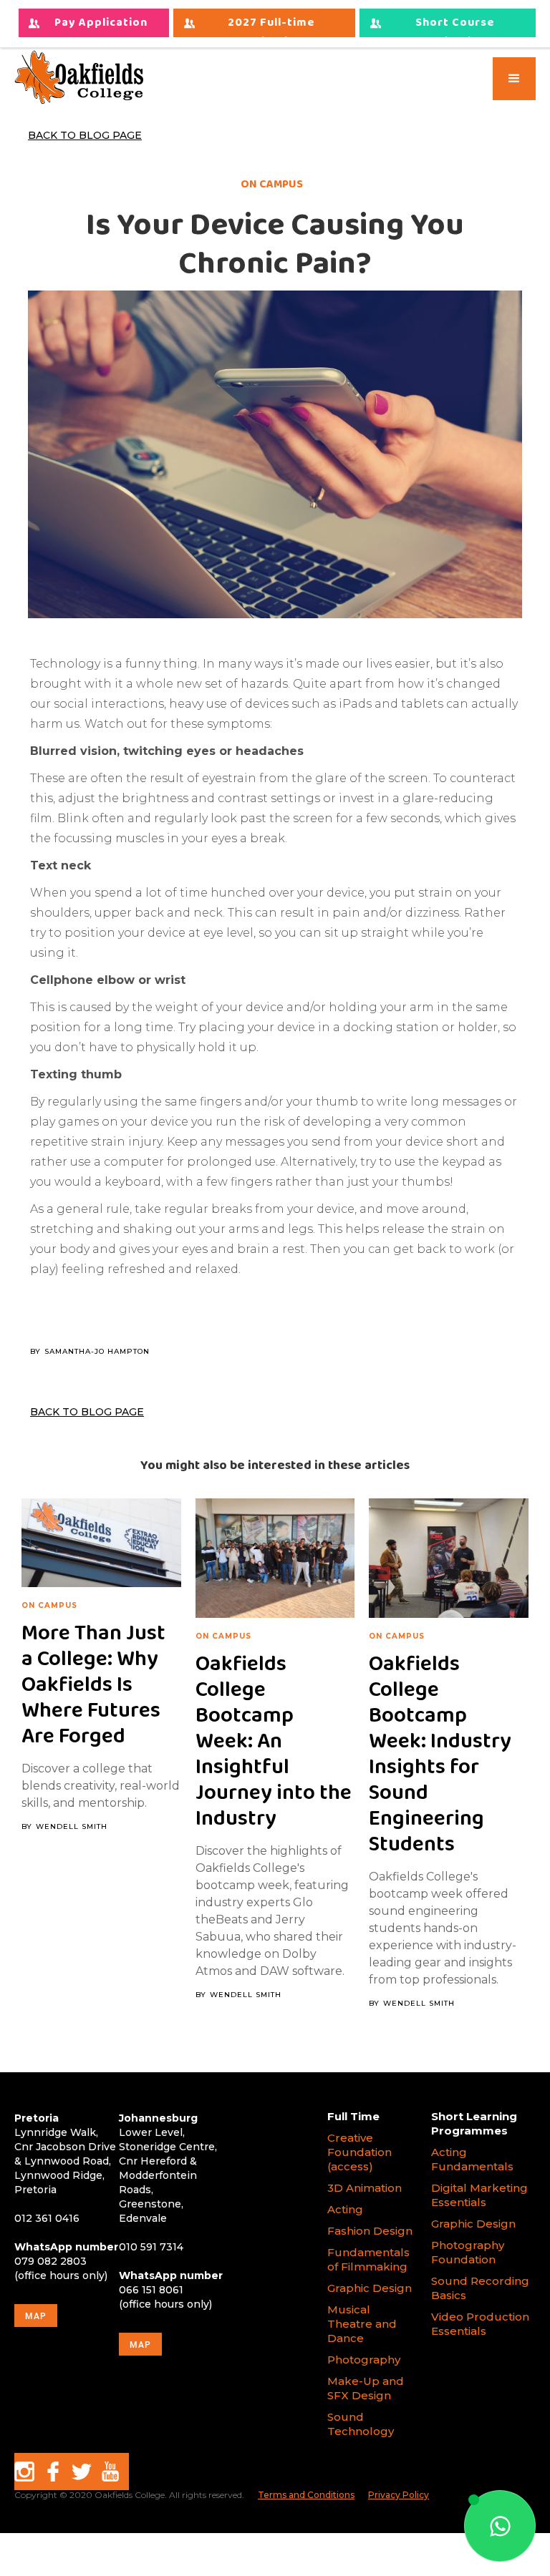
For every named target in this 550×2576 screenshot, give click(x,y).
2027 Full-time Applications (271, 25)
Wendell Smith (72, 1827)
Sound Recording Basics (480, 2288)
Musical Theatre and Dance (362, 2324)
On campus (49, 1606)
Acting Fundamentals (472, 2159)
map (36, 2316)
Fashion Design (370, 2231)
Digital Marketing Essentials (479, 2195)
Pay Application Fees (101, 25)
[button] (514, 79)
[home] (79, 77)
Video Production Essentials (480, 2324)
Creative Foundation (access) (360, 2152)
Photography (364, 2360)
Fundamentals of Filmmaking (368, 2259)
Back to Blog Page (85, 135)
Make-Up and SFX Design (366, 2388)
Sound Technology (362, 2424)
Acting (345, 2209)
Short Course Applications (455, 25)
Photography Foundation (468, 2252)
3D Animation (365, 2188)
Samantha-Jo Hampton (97, 1352)
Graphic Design (370, 2288)
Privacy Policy (399, 2495)
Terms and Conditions (306, 2495)
